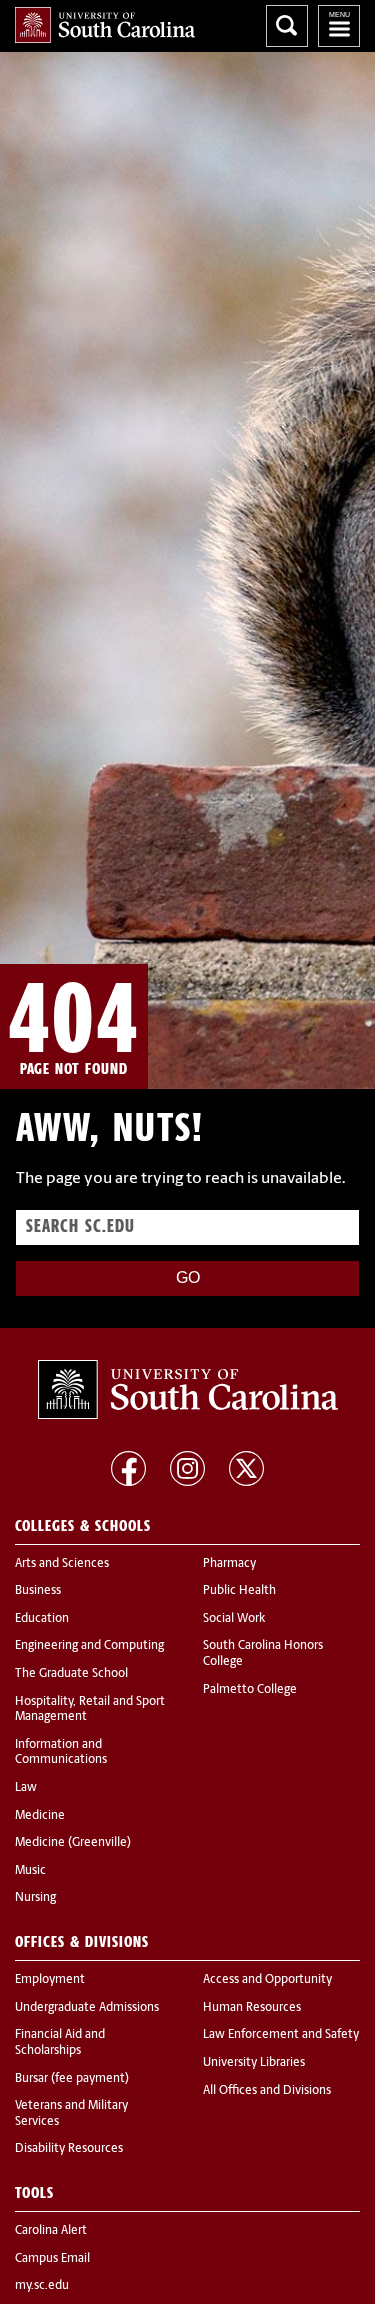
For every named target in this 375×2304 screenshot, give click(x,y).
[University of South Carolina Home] (105, 25)
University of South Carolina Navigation (339, 26)
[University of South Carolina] (188, 1390)
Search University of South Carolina (287, 26)
